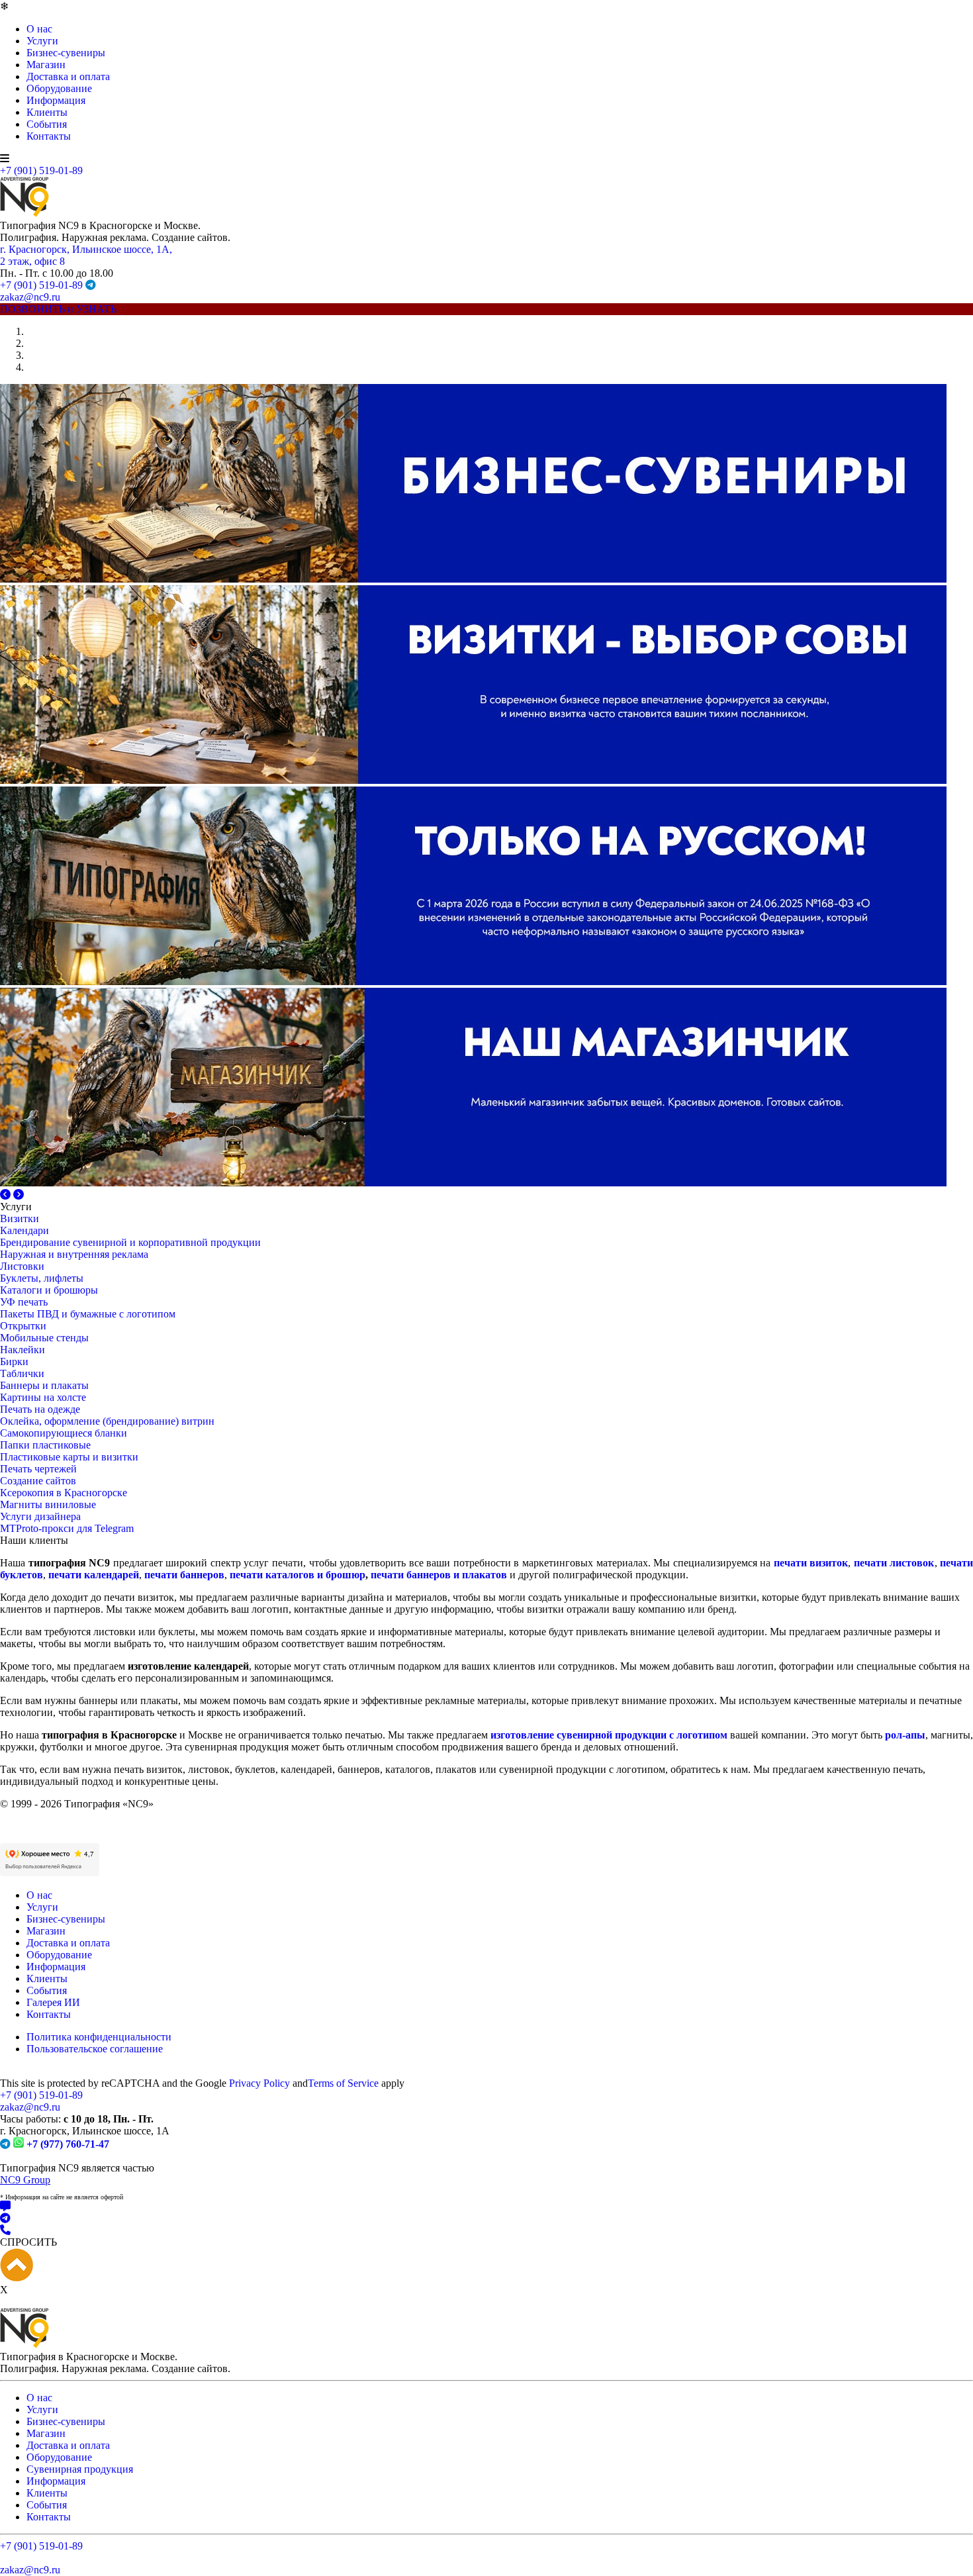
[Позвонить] (486, 2369)
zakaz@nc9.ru (30, 297)
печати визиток (811, 1701)
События (47, 124)
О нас (39, 29)
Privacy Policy (259, 2221)
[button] (7, 1195)
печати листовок (894, 1701)
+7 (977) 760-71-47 (68, 2282)
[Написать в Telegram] (486, 2357)
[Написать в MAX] (486, 2345)
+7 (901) (41, 2233)
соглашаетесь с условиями (399, 2515)
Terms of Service (343, 2221)
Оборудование (59, 88)
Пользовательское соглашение (95, 2187)
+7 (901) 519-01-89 (41, 170)
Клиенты (47, 112)
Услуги (42, 41)
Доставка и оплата (68, 76)
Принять (503, 2554)
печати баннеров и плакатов (439, 1713)
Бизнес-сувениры (66, 53)
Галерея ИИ (53, 2141)
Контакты (49, 136)
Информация (56, 100)
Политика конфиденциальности (99, 2175)
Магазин (46, 65)
